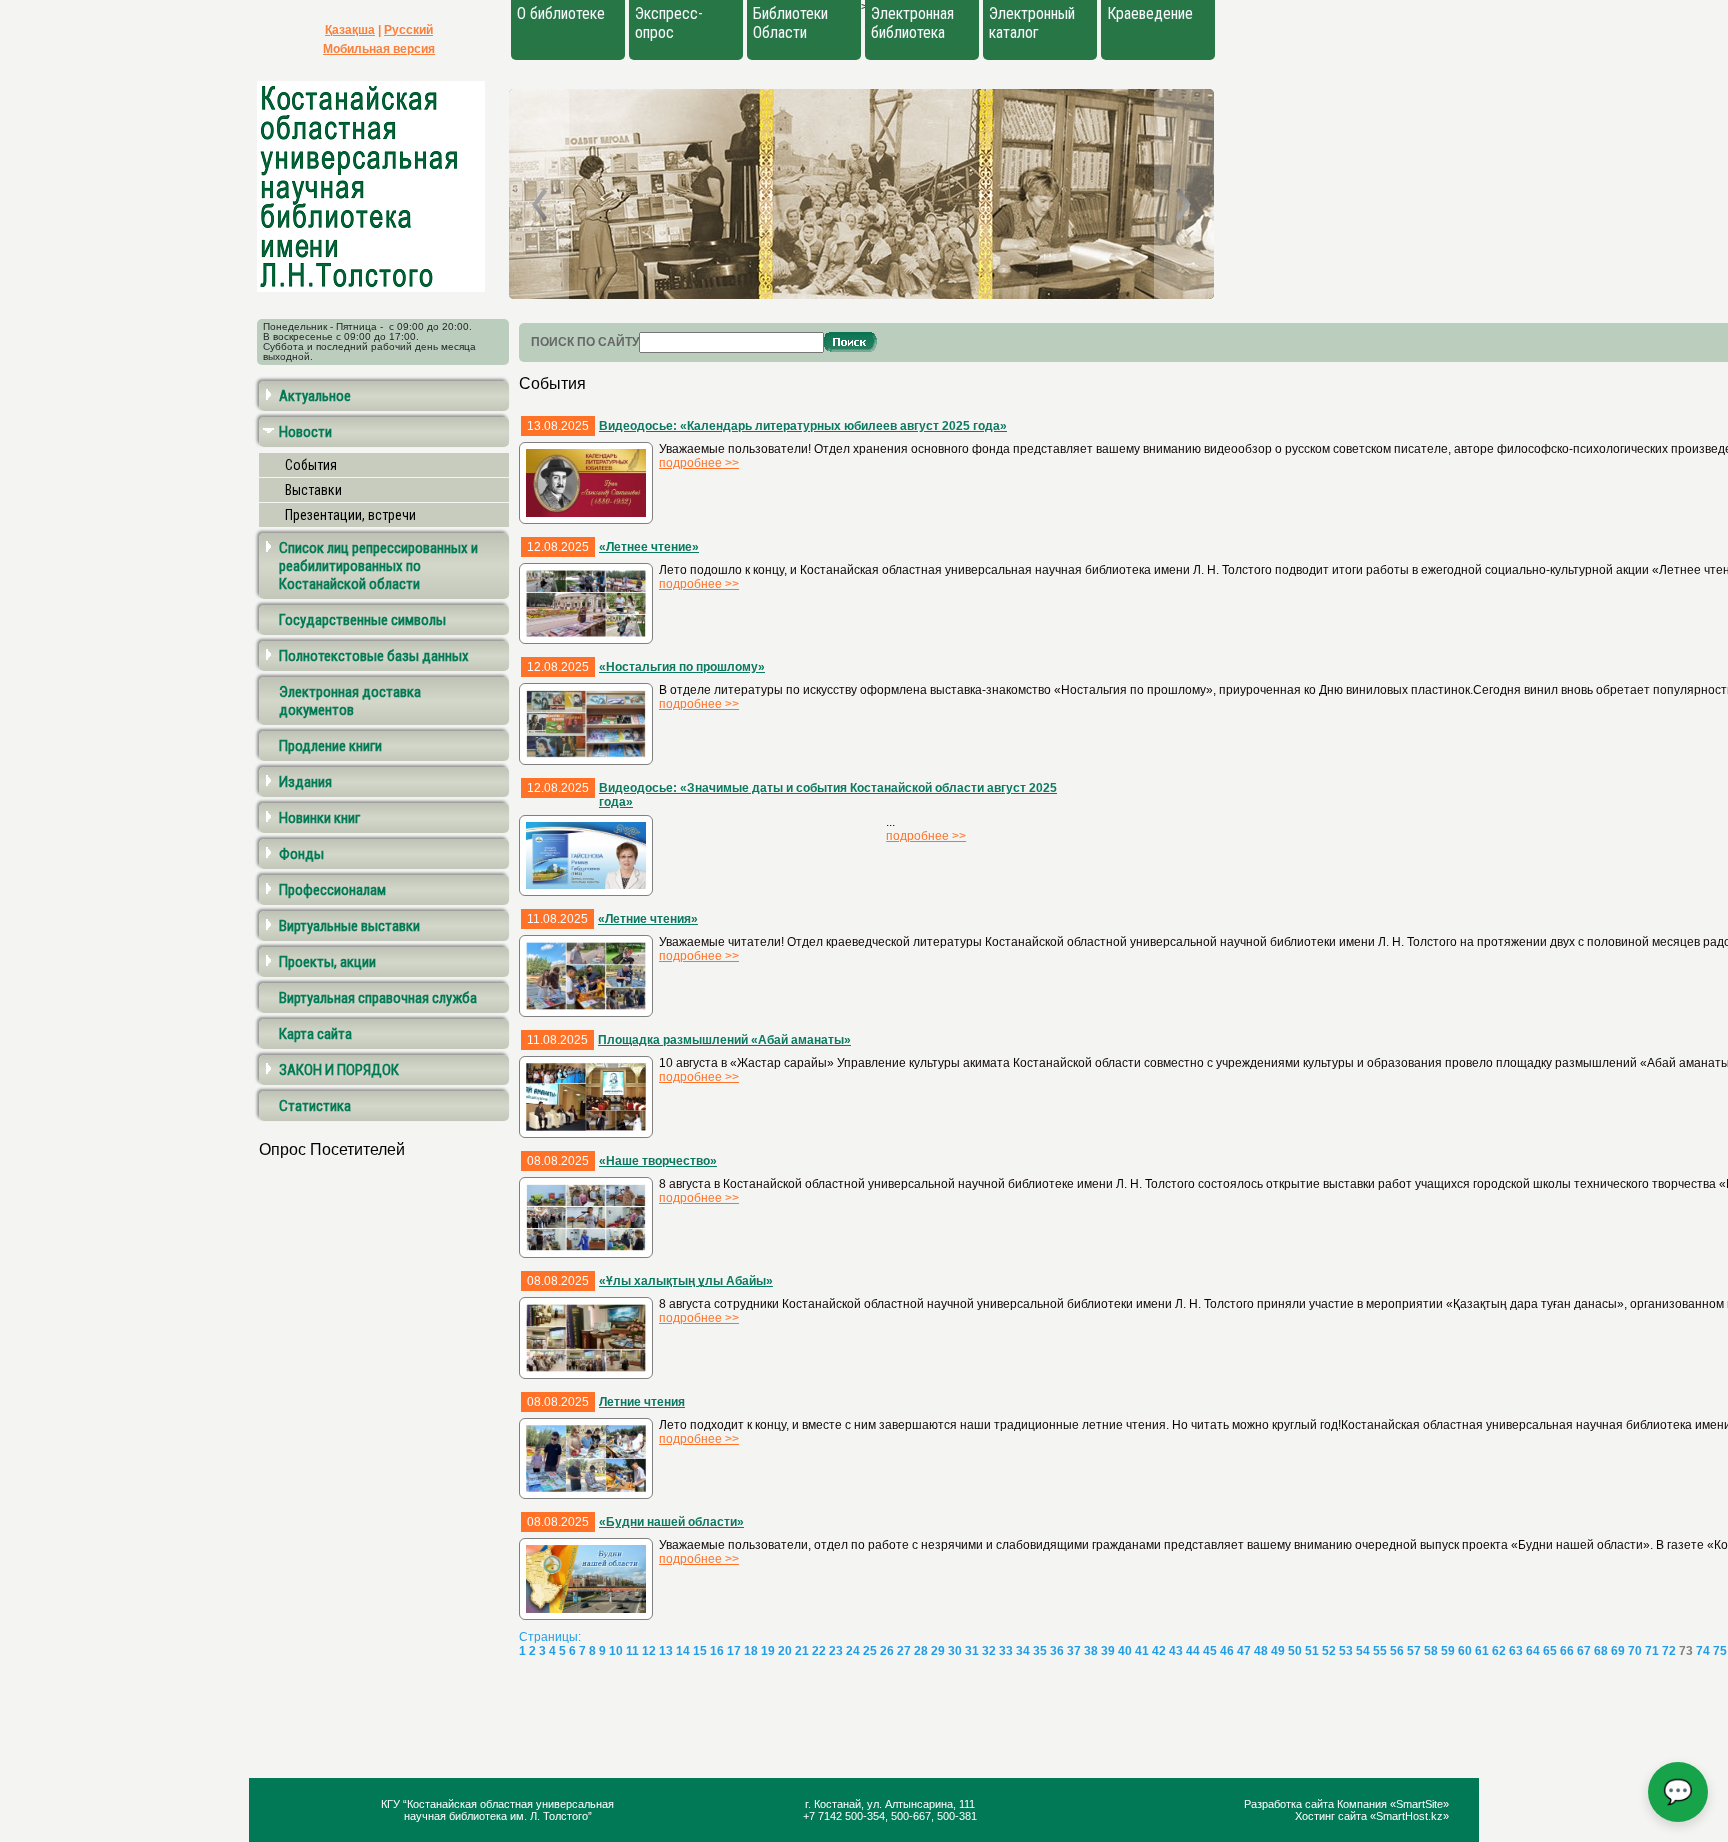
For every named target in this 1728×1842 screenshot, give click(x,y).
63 (1516, 1651)
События (311, 465)
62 (1499, 1651)
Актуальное (315, 396)
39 (1108, 1651)
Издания (305, 782)
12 (649, 1651)
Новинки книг (319, 818)
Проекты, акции (327, 962)
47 (1244, 1651)
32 (989, 1651)
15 (700, 1651)
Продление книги (330, 746)
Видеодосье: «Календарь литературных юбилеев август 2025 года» (803, 426)
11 (632, 1651)
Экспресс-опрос (669, 23)
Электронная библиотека (912, 23)
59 (1448, 1651)
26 (887, 1651)
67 (1584, 1651)
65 (1550, 1651)
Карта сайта (315, 1034)
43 (1176, 1651)
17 (734, 1651)
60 (1465, 1651)
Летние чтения (642, 1402)
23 (836, 1651)
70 (1635, 1651)
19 (768, 1651)
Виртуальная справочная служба (378, 998)
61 (1482, 1651)
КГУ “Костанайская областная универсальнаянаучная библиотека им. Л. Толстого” (497, 1810)
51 (1312, 1651)
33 (1006, 1651)
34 (1023, 1651)
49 (1278, 1651)
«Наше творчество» (658, 1161)
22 (819, 1651)
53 (1346, 1651)
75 (1720, 1651)
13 (666, 1651)
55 (1380, 1651)
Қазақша (350, 30)
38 (1091, 1651)
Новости (305, 432)
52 (1329, 1651)
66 (1567, 1651)
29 (938, 1651)
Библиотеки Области (790, 23)
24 (853, 1651)
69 (1618, 1651)
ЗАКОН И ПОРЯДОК (339, 1070)
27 (904, 1651)
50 (1295, 1651)
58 (1431, 1651)
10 (616, 1651)
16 (717, 1651)
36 (1057, 1651)
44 (1193, 1651)
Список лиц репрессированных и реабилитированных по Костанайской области (378, 566)
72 (1669, 1651)
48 (1261, 1651)
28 (921, 1651)
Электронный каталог (1032, 23)
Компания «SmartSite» (1393, 1804)
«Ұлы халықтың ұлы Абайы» (686, 1281)
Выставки (313, 490)
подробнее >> (699, 463)
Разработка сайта (1290, 1804)
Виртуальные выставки (349, 926)
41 (1142, 1651)
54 (1363, 1651)
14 (683, 1651)
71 (1652, 1651)
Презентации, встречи (350, 515)
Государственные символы (362, 620)
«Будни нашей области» (671, 1522)
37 (1074, 1651)
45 (1210, 1651)
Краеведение (1150, 13)
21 (802, 1651)
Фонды (301, 854)
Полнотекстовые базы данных (374, 656)
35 (1040, 1651)
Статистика (315, 1106)
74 (1703, 1651)
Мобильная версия (379, 49)
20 (785, 1651)
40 (1125, 1651)
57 (1414, 1651)
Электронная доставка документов (350, 701)
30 (955, 1651)
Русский (408, 30)
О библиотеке (561, 13)
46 (1227, 1651)
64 (1533, 1651)
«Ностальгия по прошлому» (682, 667)
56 (1397, 1651)
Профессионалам (332, 890)
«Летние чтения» (648, 919)
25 (870, 1651)
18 (751, 1651)
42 (1159, 1651)
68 (1601, 1651)
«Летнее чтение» (649, 547)
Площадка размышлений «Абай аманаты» (724, 1040)
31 (972, 1651)
